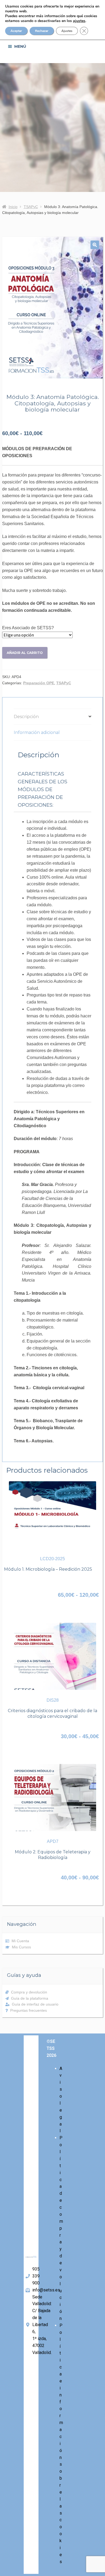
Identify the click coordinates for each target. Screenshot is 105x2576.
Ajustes (67, 31)
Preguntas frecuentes (29, 2010)
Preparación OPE (39, 683)
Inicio (13, 207)
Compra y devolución (29, 1992)
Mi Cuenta (20, 1941)
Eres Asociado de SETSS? (28, 628)
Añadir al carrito (25, 653)
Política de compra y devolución (61, 2228)
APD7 (53, 1841)
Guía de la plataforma (30, 1998)
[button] (95, 245)
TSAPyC (31, 207)
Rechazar (42, 31)
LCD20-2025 (52, 1559)
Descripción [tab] (26, 717)
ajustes (79, 21)
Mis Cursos (21, 1947)
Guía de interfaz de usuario (35, 2004)
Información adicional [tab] (37, 732)
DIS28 (53, 1700)
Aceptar (16, 31)
